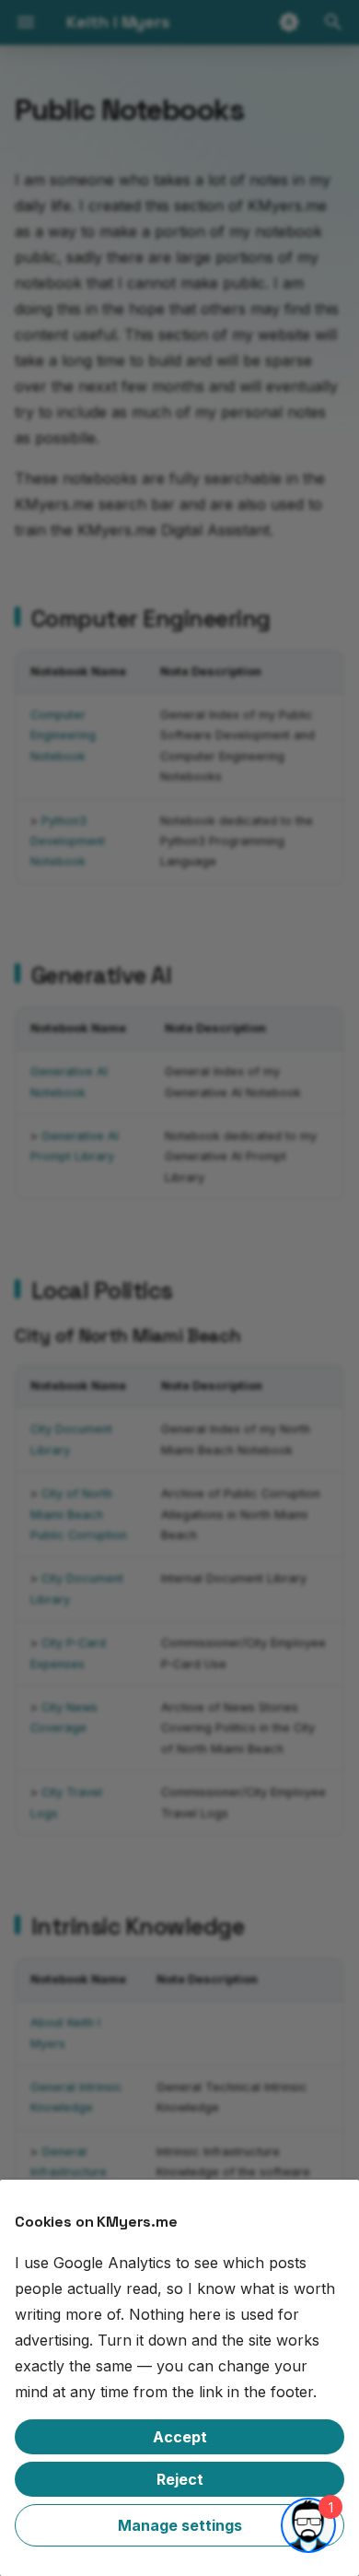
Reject (180, 2479)
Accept (180, 2437)
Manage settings (180, 2525)
